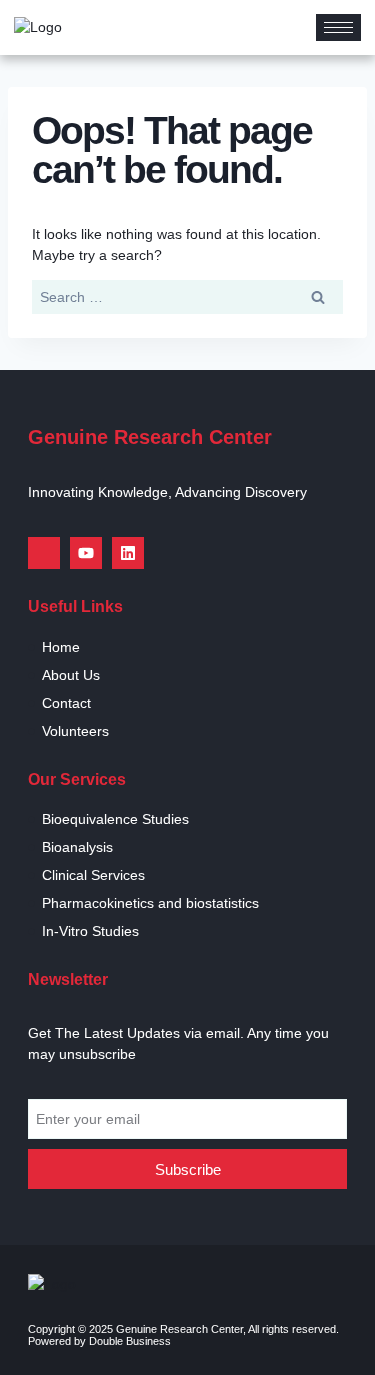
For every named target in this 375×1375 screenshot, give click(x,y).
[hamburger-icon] (338, 27)
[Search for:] (187, 297)
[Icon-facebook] (44, 553)
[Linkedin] (128, 553)
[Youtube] (86, 553)
